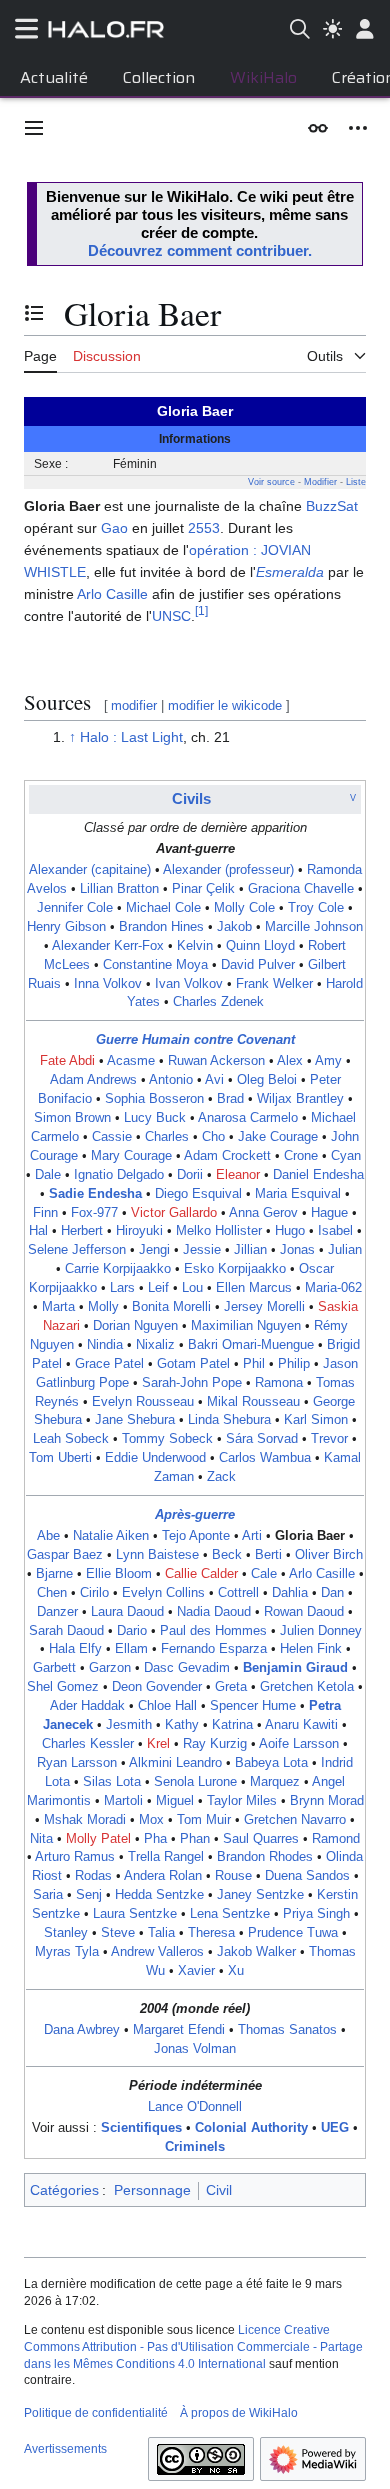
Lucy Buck (155, 1118)
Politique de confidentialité (96, 2413)
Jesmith (129, 1725)
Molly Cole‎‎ (244, 908)
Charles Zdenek (218, 1002)
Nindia (105, 1345)
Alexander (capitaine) (90, 870)
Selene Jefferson (77, 1250)
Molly (103, 1307)
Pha (155, 1839)
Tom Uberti (60, 1458)
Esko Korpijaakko (235, 1269)
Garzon (110, 1668)
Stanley (66, 1933)
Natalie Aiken (111, 1536)
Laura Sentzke (135, 1914)
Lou (192, 1288)
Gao (114, 528)
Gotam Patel (193, 1364)
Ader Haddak (87, 1706)
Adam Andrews (93, 1080)
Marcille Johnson (314, 927)
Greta (231, 1687)
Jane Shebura (135, 1420)
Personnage (152, 2190)
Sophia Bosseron (154, 1099)
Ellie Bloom (119, 1574)
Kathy (182, 1725)
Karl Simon (316, 1420)
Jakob (234, 927)
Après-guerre (195, 1515)
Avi (214, 1080)
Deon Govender (157, 1687)
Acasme (131, 1061)
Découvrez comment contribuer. (200, 250)
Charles (167, 1137)
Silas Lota (112, 1782)
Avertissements (65, 2449)
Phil (254, 1364)
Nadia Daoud (214, 1612)
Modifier (320, 482)
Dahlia (290, 1593)
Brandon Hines (161, 927)
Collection (159, 77)
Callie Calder (201, 1574)
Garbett (54, 1668)
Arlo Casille (112, 594)
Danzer (57, 1612)
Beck (227, 1555)
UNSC (171, 616)
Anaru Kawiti (301, 1725)
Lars (122, 1288)
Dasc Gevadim (187, 1668)
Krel (158, 1744)
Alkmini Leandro (175, 1763)
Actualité (54, 77)
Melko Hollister (219, 1231)
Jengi (154, 1250)
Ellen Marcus (254, 1288)
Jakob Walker (256, 1952)
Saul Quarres (261, 1839)
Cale (264, 1574)
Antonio (171, 1080)
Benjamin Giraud (295, 1668)
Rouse (233, 1876)
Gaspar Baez (65, 1555)
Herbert (82, 1231)
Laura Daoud (127, 1612)
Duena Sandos (307, 1876)
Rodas (93, 1876)
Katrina (232, 1725)
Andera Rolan (163, 1876)
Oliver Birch (329, 1555)
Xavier (196, 1971)
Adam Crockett (227, 1156)
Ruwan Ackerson (216, 1061)
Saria (48, 1895)
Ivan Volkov (189, 984)
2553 (204, 528)
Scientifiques (141, 2128)
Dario (132, 1631)
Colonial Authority (251, 2128)
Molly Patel (98, 1839)
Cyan (346, 1156)
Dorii (190, 1175)
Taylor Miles (242, 1801)
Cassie (112, 1137)
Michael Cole (163, 908)
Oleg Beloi (267, 1080)
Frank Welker (274, 984)
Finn (45, 1213)
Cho (213, 1137)
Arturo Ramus (75, 1857)
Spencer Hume (253, 1706)
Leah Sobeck (71, 1439)
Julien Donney (321, 1631)
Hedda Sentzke (159, 1895)
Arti (252, 1536)
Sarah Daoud (66, 1631)
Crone (301, 1156)
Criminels (195, 2147)
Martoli (123, 1801)
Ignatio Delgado (119, 1175)
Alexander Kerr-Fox (108, 946)
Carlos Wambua (265, 1458)
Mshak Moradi (85, 1820)
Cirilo (94, 1593)
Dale (48, 1175)
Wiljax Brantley (300, 1099)
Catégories (64, 2190)
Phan (195, 1839)
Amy (328, 1061)
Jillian (250, 1250)
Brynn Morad (327, 1801)
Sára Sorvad (262, 1439)
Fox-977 (94, 1213)
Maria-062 (333, 1288)
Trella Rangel (166, 1857)
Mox (151, 1820)
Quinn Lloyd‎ (260, 946)
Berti (268, 1555)
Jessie (202, 1250)
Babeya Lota (271, 1763)
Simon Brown (72, 1118)
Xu (236, 1971)
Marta (58, 1307)
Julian (345, 1250)
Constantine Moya (155, 965)
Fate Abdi (67, 1061)
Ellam (131, 1649)
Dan (332, 1593)
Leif (158, 1288)
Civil (219, 2190)
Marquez (275, 1782)
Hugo (290, 1231)
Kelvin (195, 946)
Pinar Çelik (203, 889)
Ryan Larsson (77, 1763)
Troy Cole (316, 908)
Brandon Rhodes (265, 1857)
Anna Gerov (263, 1213)
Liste (356, 482)
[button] (34, 128)
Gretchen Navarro (295, 1820)
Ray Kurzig (215, 1744)
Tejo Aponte (196, 1536)
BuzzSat (332, 506)
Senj (89, 1895)
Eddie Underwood (155, 1458)
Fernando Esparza (214, 1649)
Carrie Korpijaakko (118, 1269)
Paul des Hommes (213, 1631)
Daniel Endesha (318, 1175)
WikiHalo (263, 77)
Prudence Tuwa (293, 1933)
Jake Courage (278, 1137)
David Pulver (258, 965)
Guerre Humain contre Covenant (195, 1040)
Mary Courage (131, 1156)
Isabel (335, 1231)
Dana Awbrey (82, 2030)
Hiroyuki (139, 1231)
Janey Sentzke (260, 1895)
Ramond (336, 1839)
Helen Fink (311, 1649)
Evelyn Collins (163, 1593)
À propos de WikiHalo (239, 2413)
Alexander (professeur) (228, 870)
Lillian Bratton (119, 889)
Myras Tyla (67, 1952)
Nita (41, 1839)
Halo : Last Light (131, 737)
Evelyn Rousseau (143, 1402)
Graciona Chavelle (301, 889)
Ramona (279, 1383)
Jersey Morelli (264, 1307)
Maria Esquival (298, 1194)
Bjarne (54, 1574)
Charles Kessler (88, 1744)
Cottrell (238, 1593)
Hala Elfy (75, 1649)
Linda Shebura (229, 1420)
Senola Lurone (195, 1782)
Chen (52, 1593)
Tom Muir (204, 1820)
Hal (38, 1231)
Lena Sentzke (230, 1914)
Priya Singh (316, 1914)
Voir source (271, 482)
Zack (221, 1477)
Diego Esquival (198, 1194)
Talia (161, 1933)
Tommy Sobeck (167, 1439)
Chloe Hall (167, 1706)
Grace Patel (109, 1364)
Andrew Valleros (157, 1952)
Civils (191, 798)
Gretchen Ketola (307, 1687)
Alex (290, 1061)
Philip (294, 1364)
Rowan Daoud (304, 1612)
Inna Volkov (108, 984)
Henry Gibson (66, 927)
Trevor (329, 1439)
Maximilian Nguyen (246, 1326)
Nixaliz (155, 1345)
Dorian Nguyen (135, 1326)
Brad (230, 1099)
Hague (329, 1213)
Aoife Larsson (299, 1744)
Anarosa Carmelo (248, 1118)
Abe (48, 1536)
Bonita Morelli (171, 1307)
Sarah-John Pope (192, 1383)
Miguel (175, 1801)
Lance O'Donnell (195, 2107)
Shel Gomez (63, 1687)
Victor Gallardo (174, 1213)
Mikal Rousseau (253, 1402)
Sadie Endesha (95, 1194)
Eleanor (238, 1175)
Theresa (211, 1933)
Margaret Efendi (179, 2030)
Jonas (297, 1250)
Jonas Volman (195, 2049)
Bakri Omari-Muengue (251, 1345)
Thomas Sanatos (287, 2030)
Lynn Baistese (157, 1555)
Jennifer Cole (75, 908)
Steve (118, 1933)
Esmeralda (290, 572)
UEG (335, 2128)
